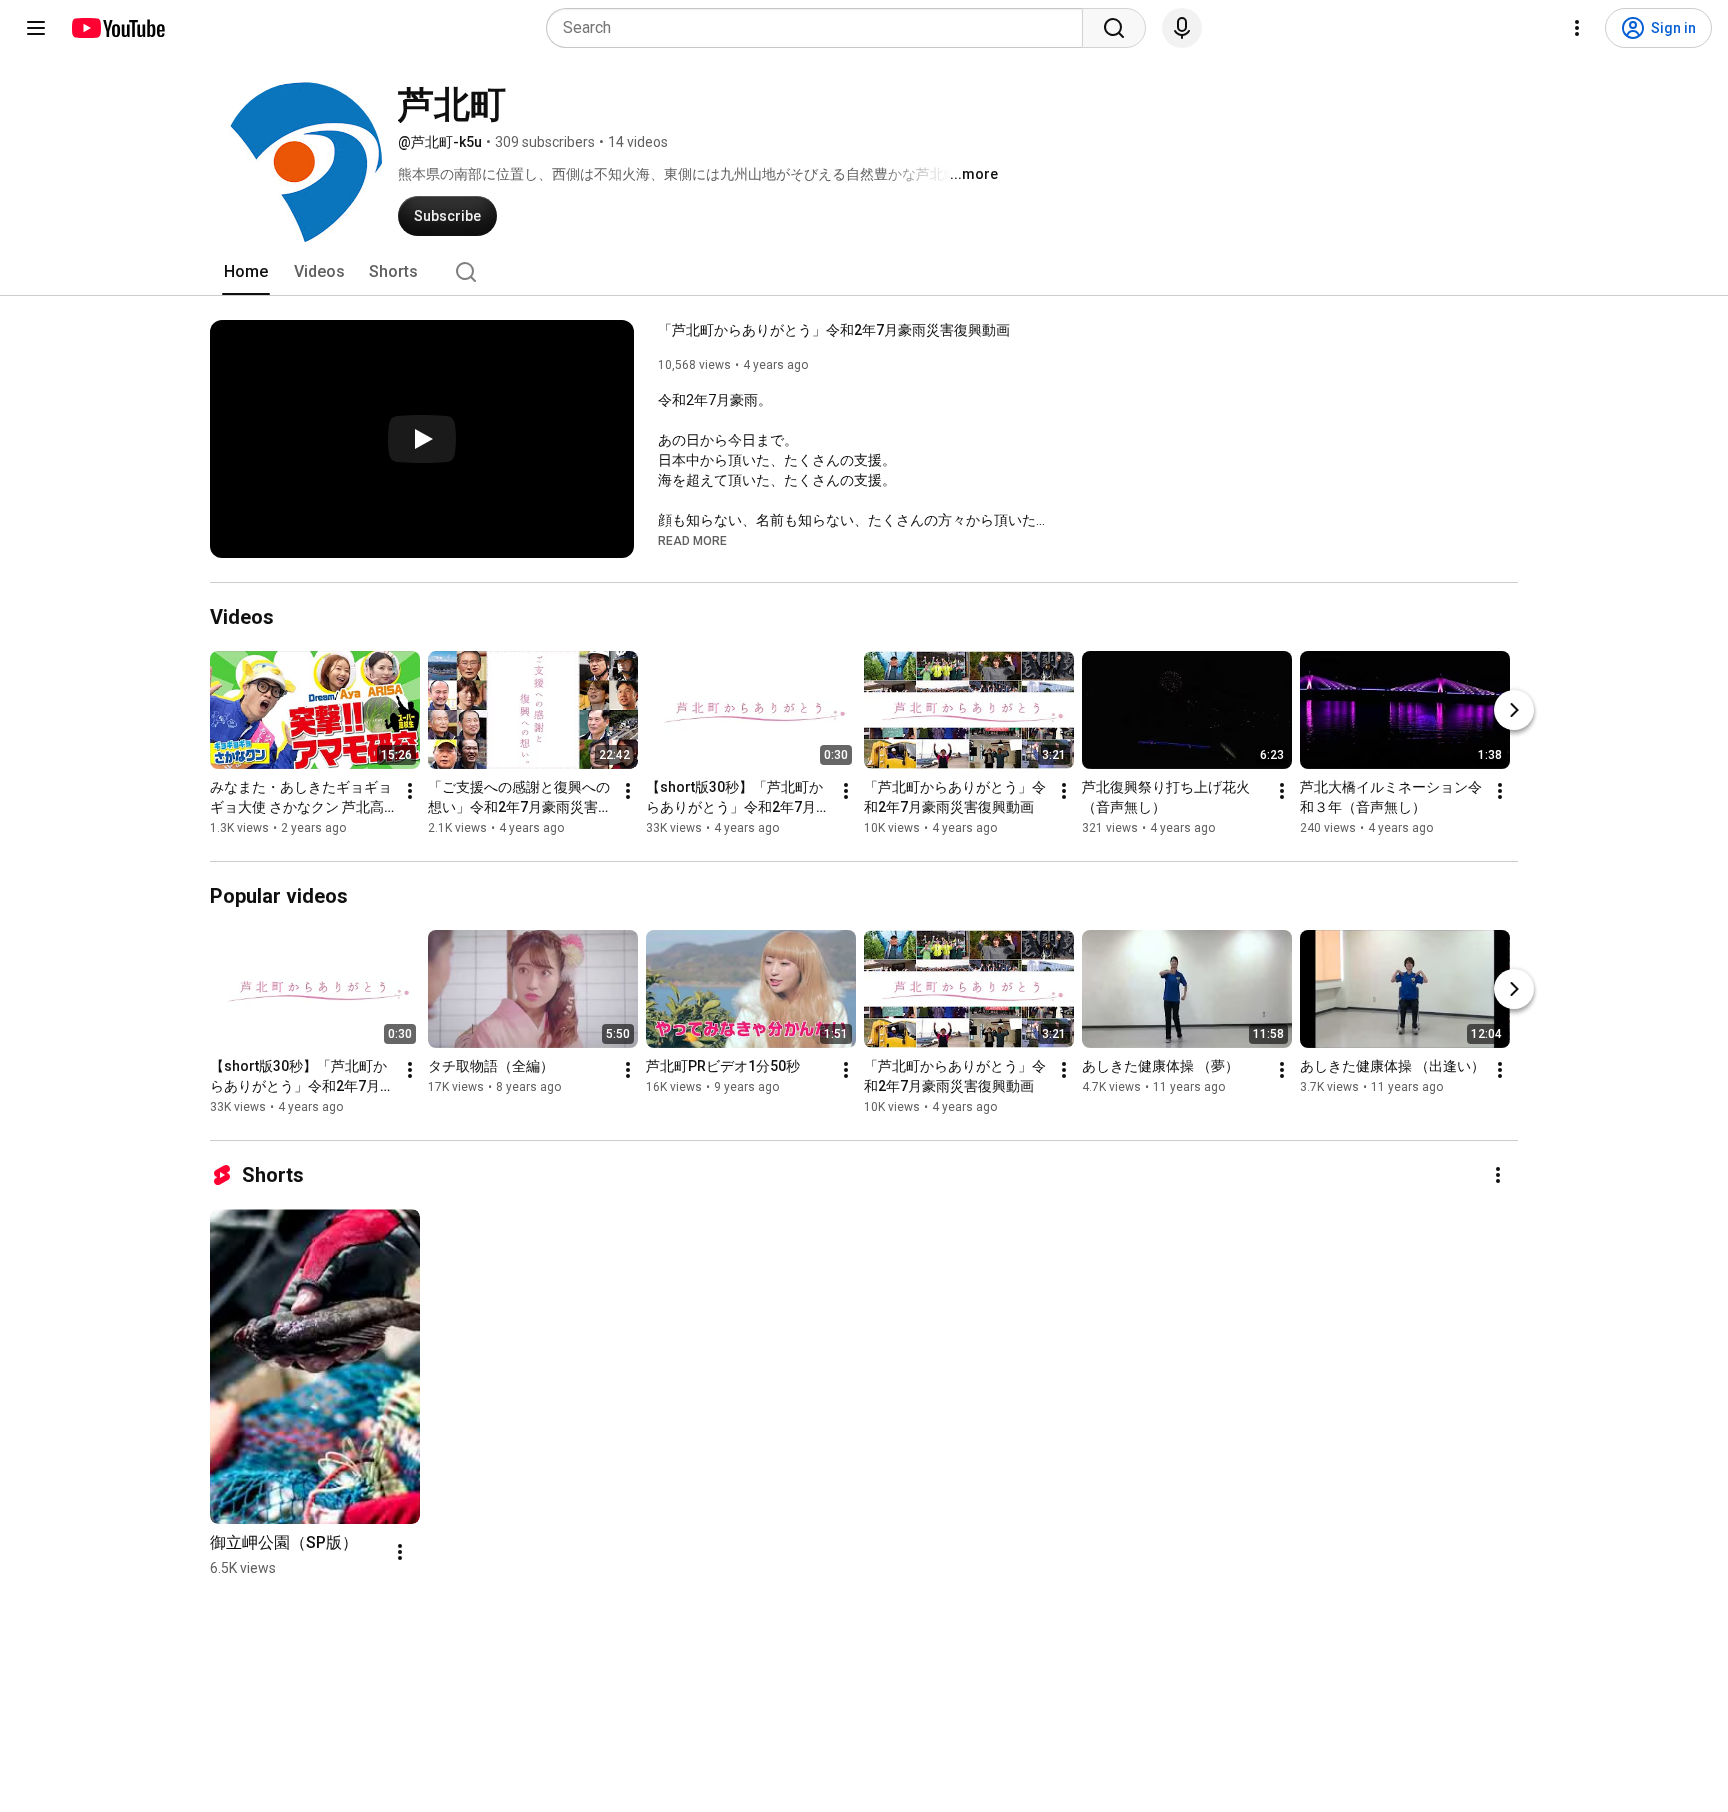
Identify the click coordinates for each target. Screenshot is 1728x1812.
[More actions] (410, 791)
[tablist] (864, 272)
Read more (692, 541)
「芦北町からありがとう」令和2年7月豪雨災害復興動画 (834, 330)
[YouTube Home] (117, 28)
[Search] (1114, 28)
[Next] (1514, 710)
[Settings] (1577, 28)
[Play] (422, 439)
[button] (692, 540)
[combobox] (820, 28)
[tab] (246, 272)
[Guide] (36, 28)
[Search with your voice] (1182, 28)
